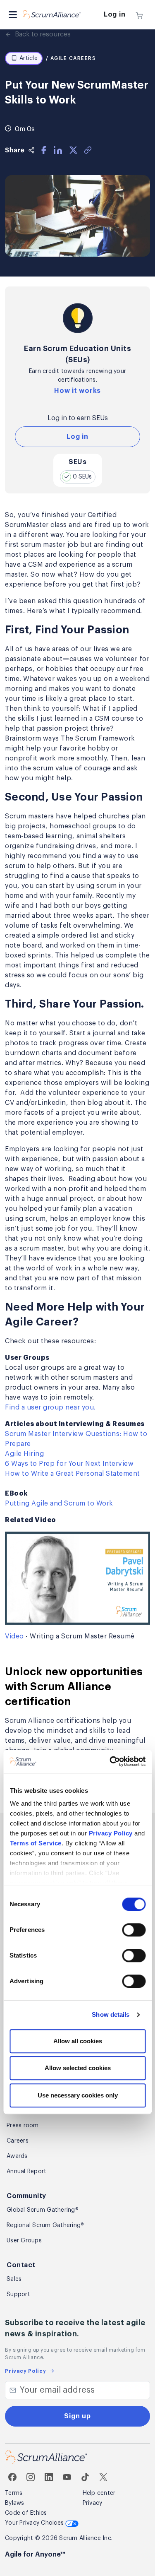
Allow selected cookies (78, 2068)
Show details (111, 2015)
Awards (17, 2156)
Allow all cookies (78, 2041)
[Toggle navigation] (13, 15)
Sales (14, 2279)
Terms (14, 2493)
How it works (77, 391)
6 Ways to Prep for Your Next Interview (69, 1464)
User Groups (24, 2241)
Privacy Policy (110, 1834)
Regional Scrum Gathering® (45, 2225)
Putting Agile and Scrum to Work (59, 1503)
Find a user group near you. (50, 1407)
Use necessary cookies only (78, 2095)
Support (18, 2295)
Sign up (77, 2416)
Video (14, 1636)
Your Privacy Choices (35, 2523)
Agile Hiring (24, 1454)
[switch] (134, 1930)
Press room (23, 2126)
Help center (99, 2493)
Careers (18, 2141)
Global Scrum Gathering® (43, 2210)
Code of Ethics (26, 2513)
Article (29, 58)
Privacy (93, 2503)
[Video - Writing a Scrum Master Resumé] (77, 1577)
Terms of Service (35, 1844)
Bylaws (15, 2503)
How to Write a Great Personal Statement (73, 1474)
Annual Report (26, 2172)
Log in (115, 14)
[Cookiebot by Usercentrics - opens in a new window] (110, 1762)
